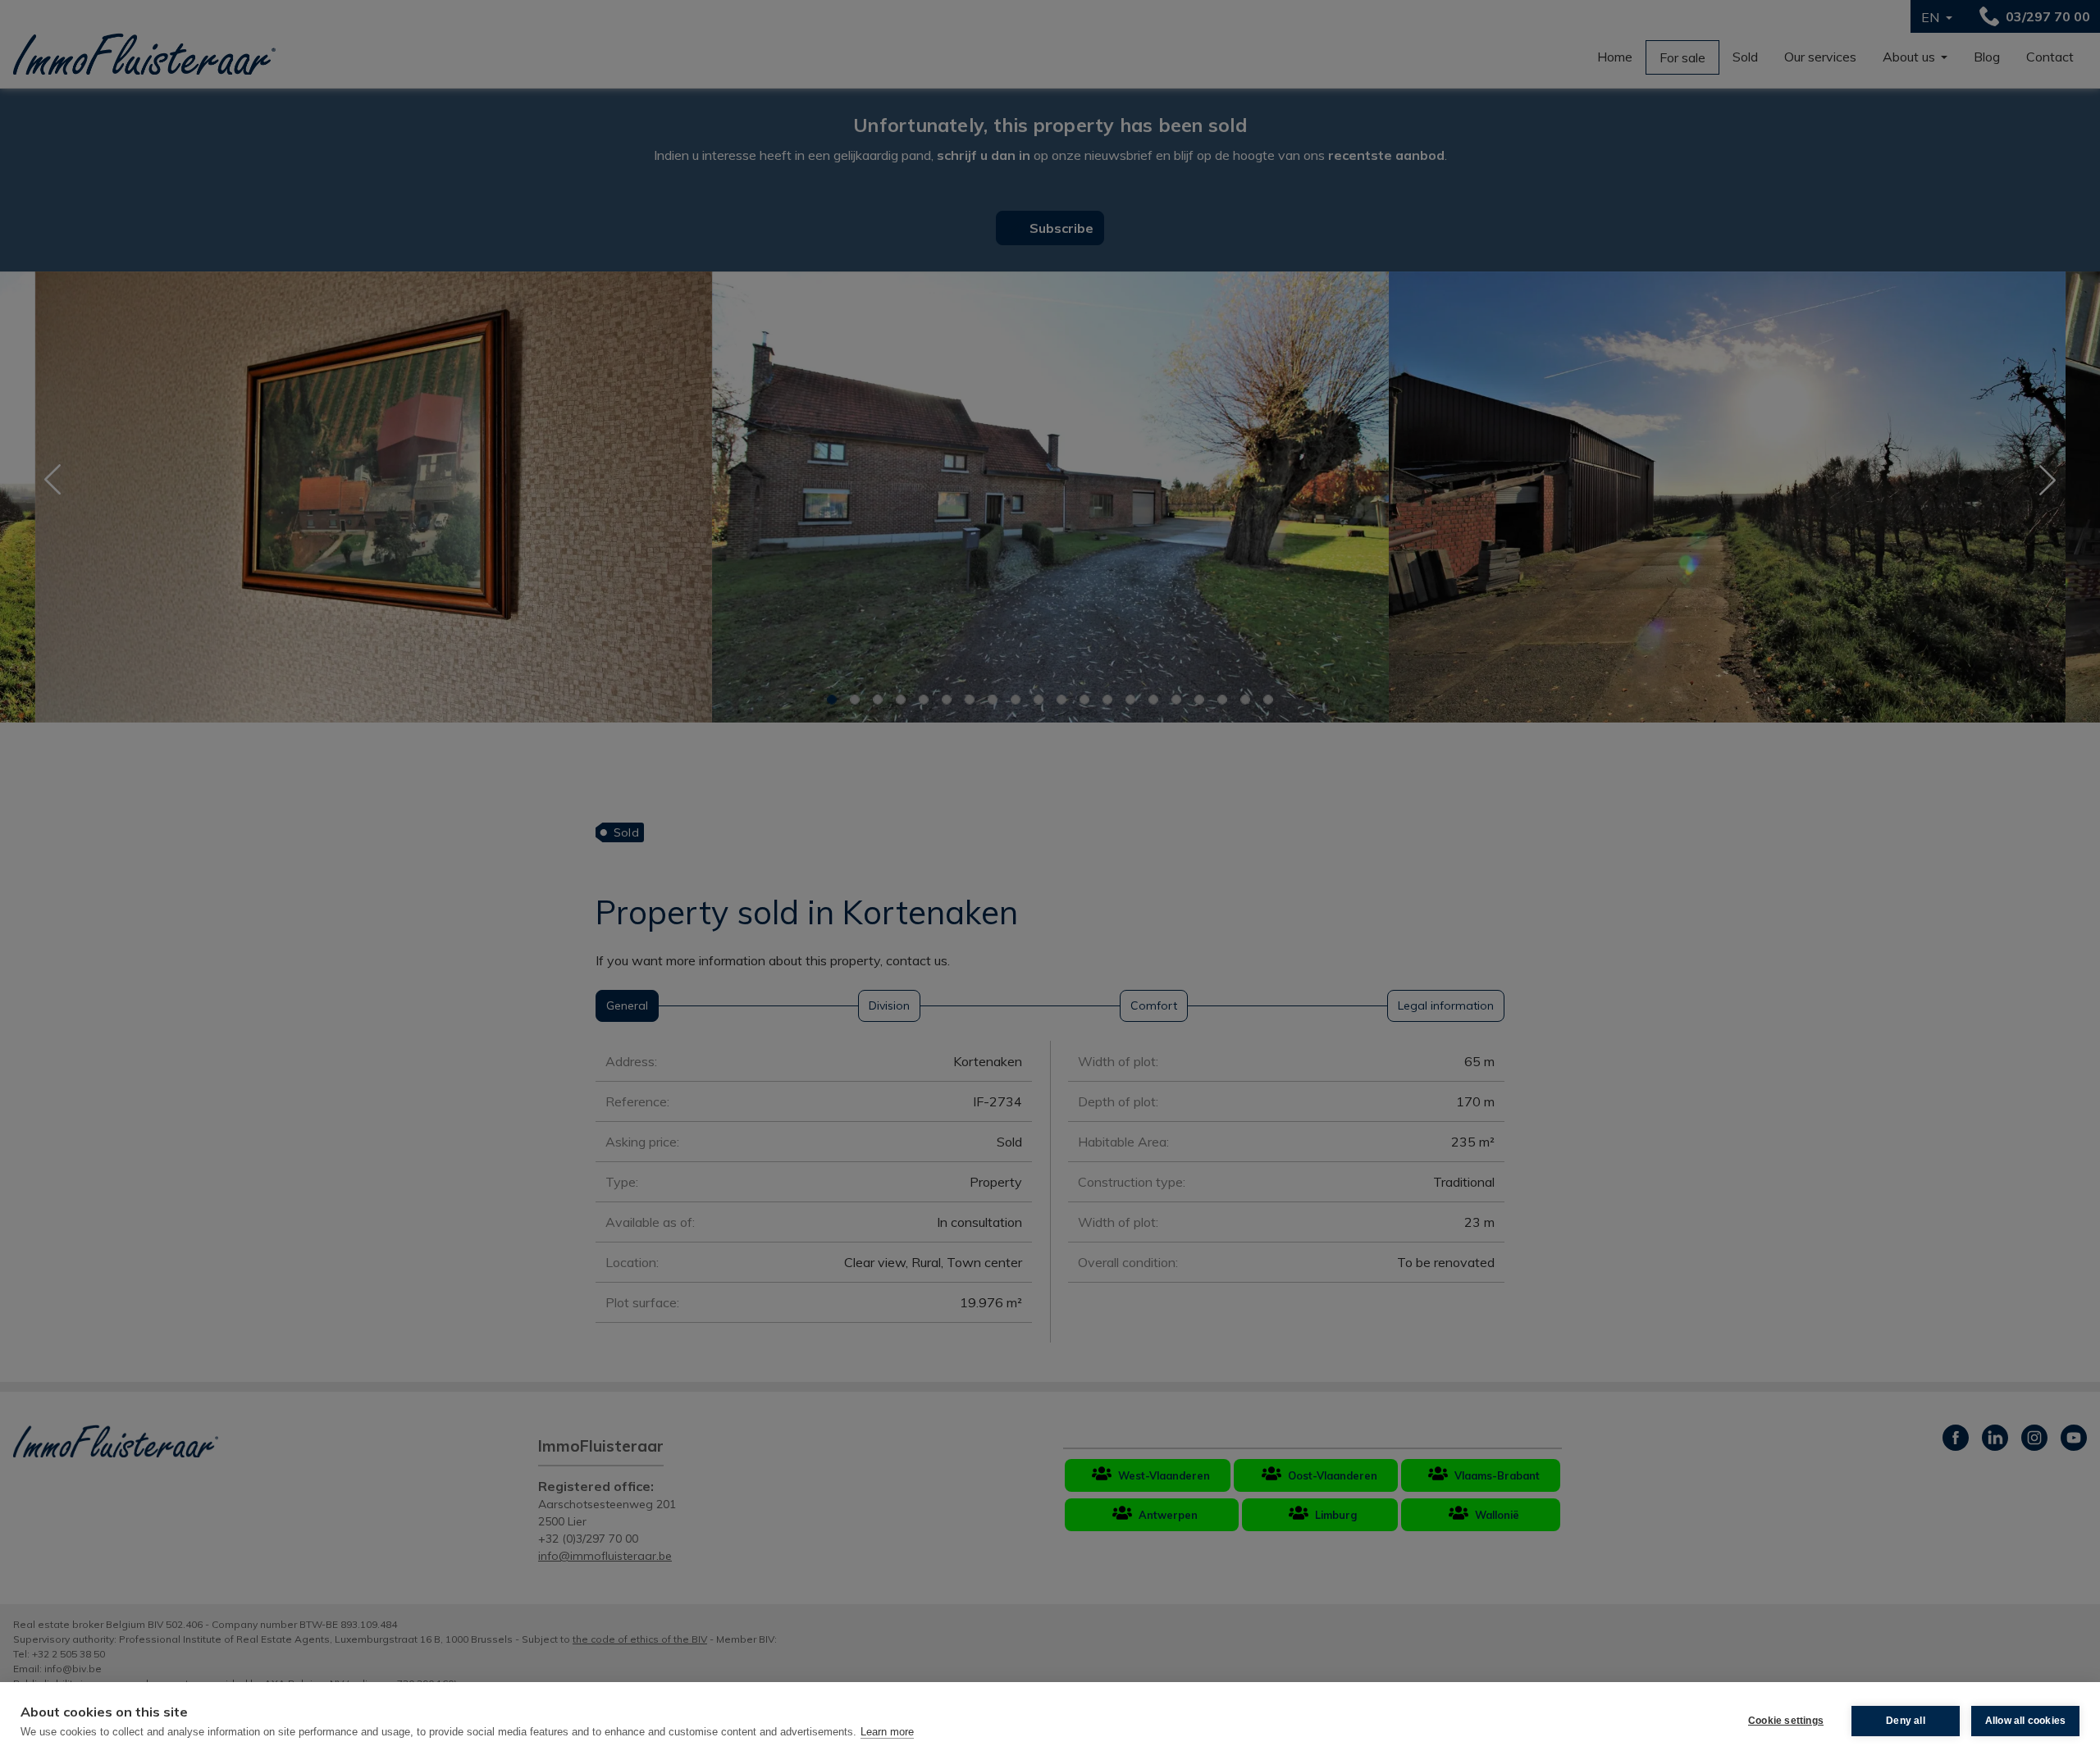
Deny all (1906, 1721)
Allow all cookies (2025, 1721)
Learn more (887, 1732)
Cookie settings (1786, 1721)
